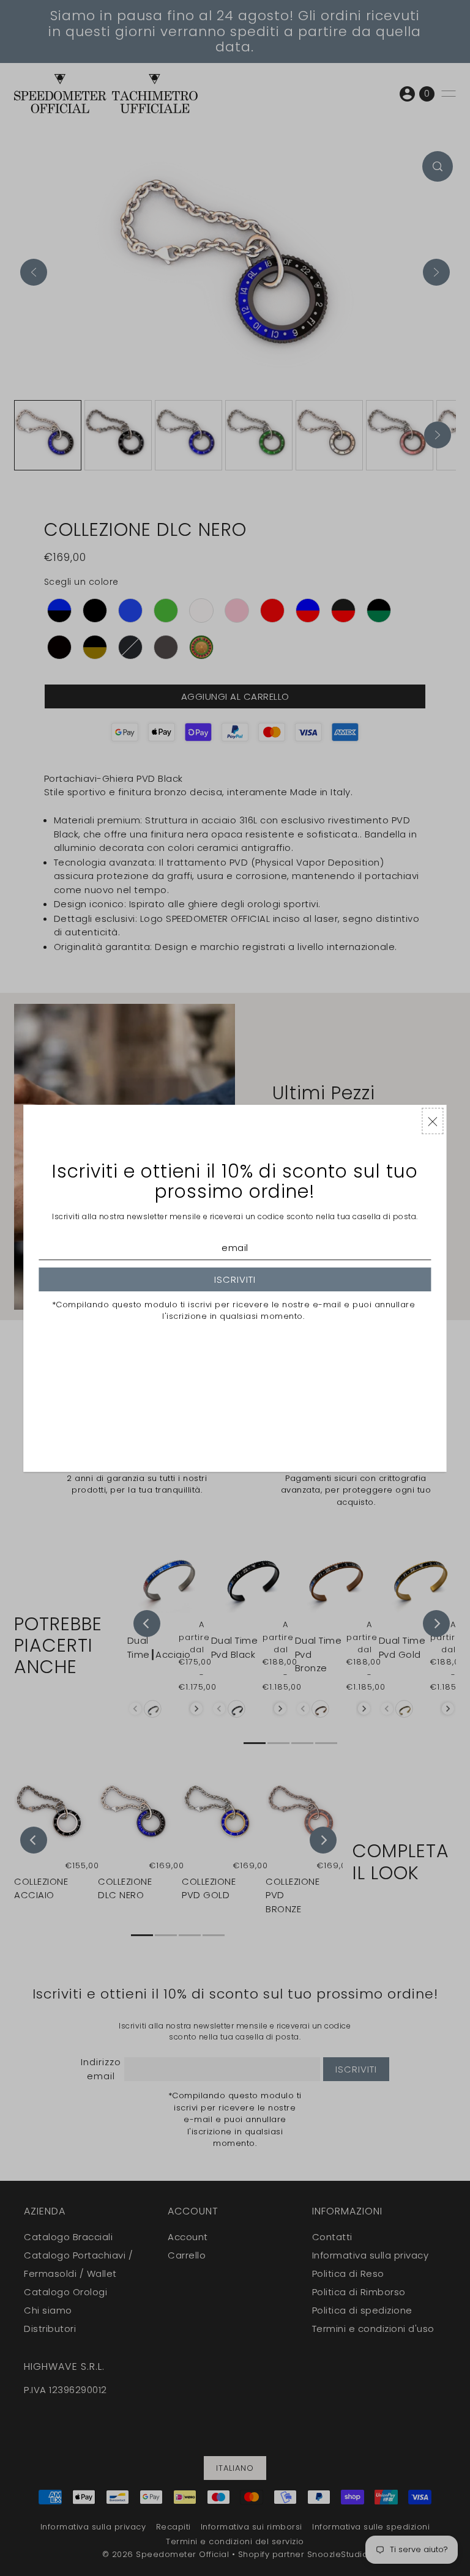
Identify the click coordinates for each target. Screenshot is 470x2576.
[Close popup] (433, 1121)
